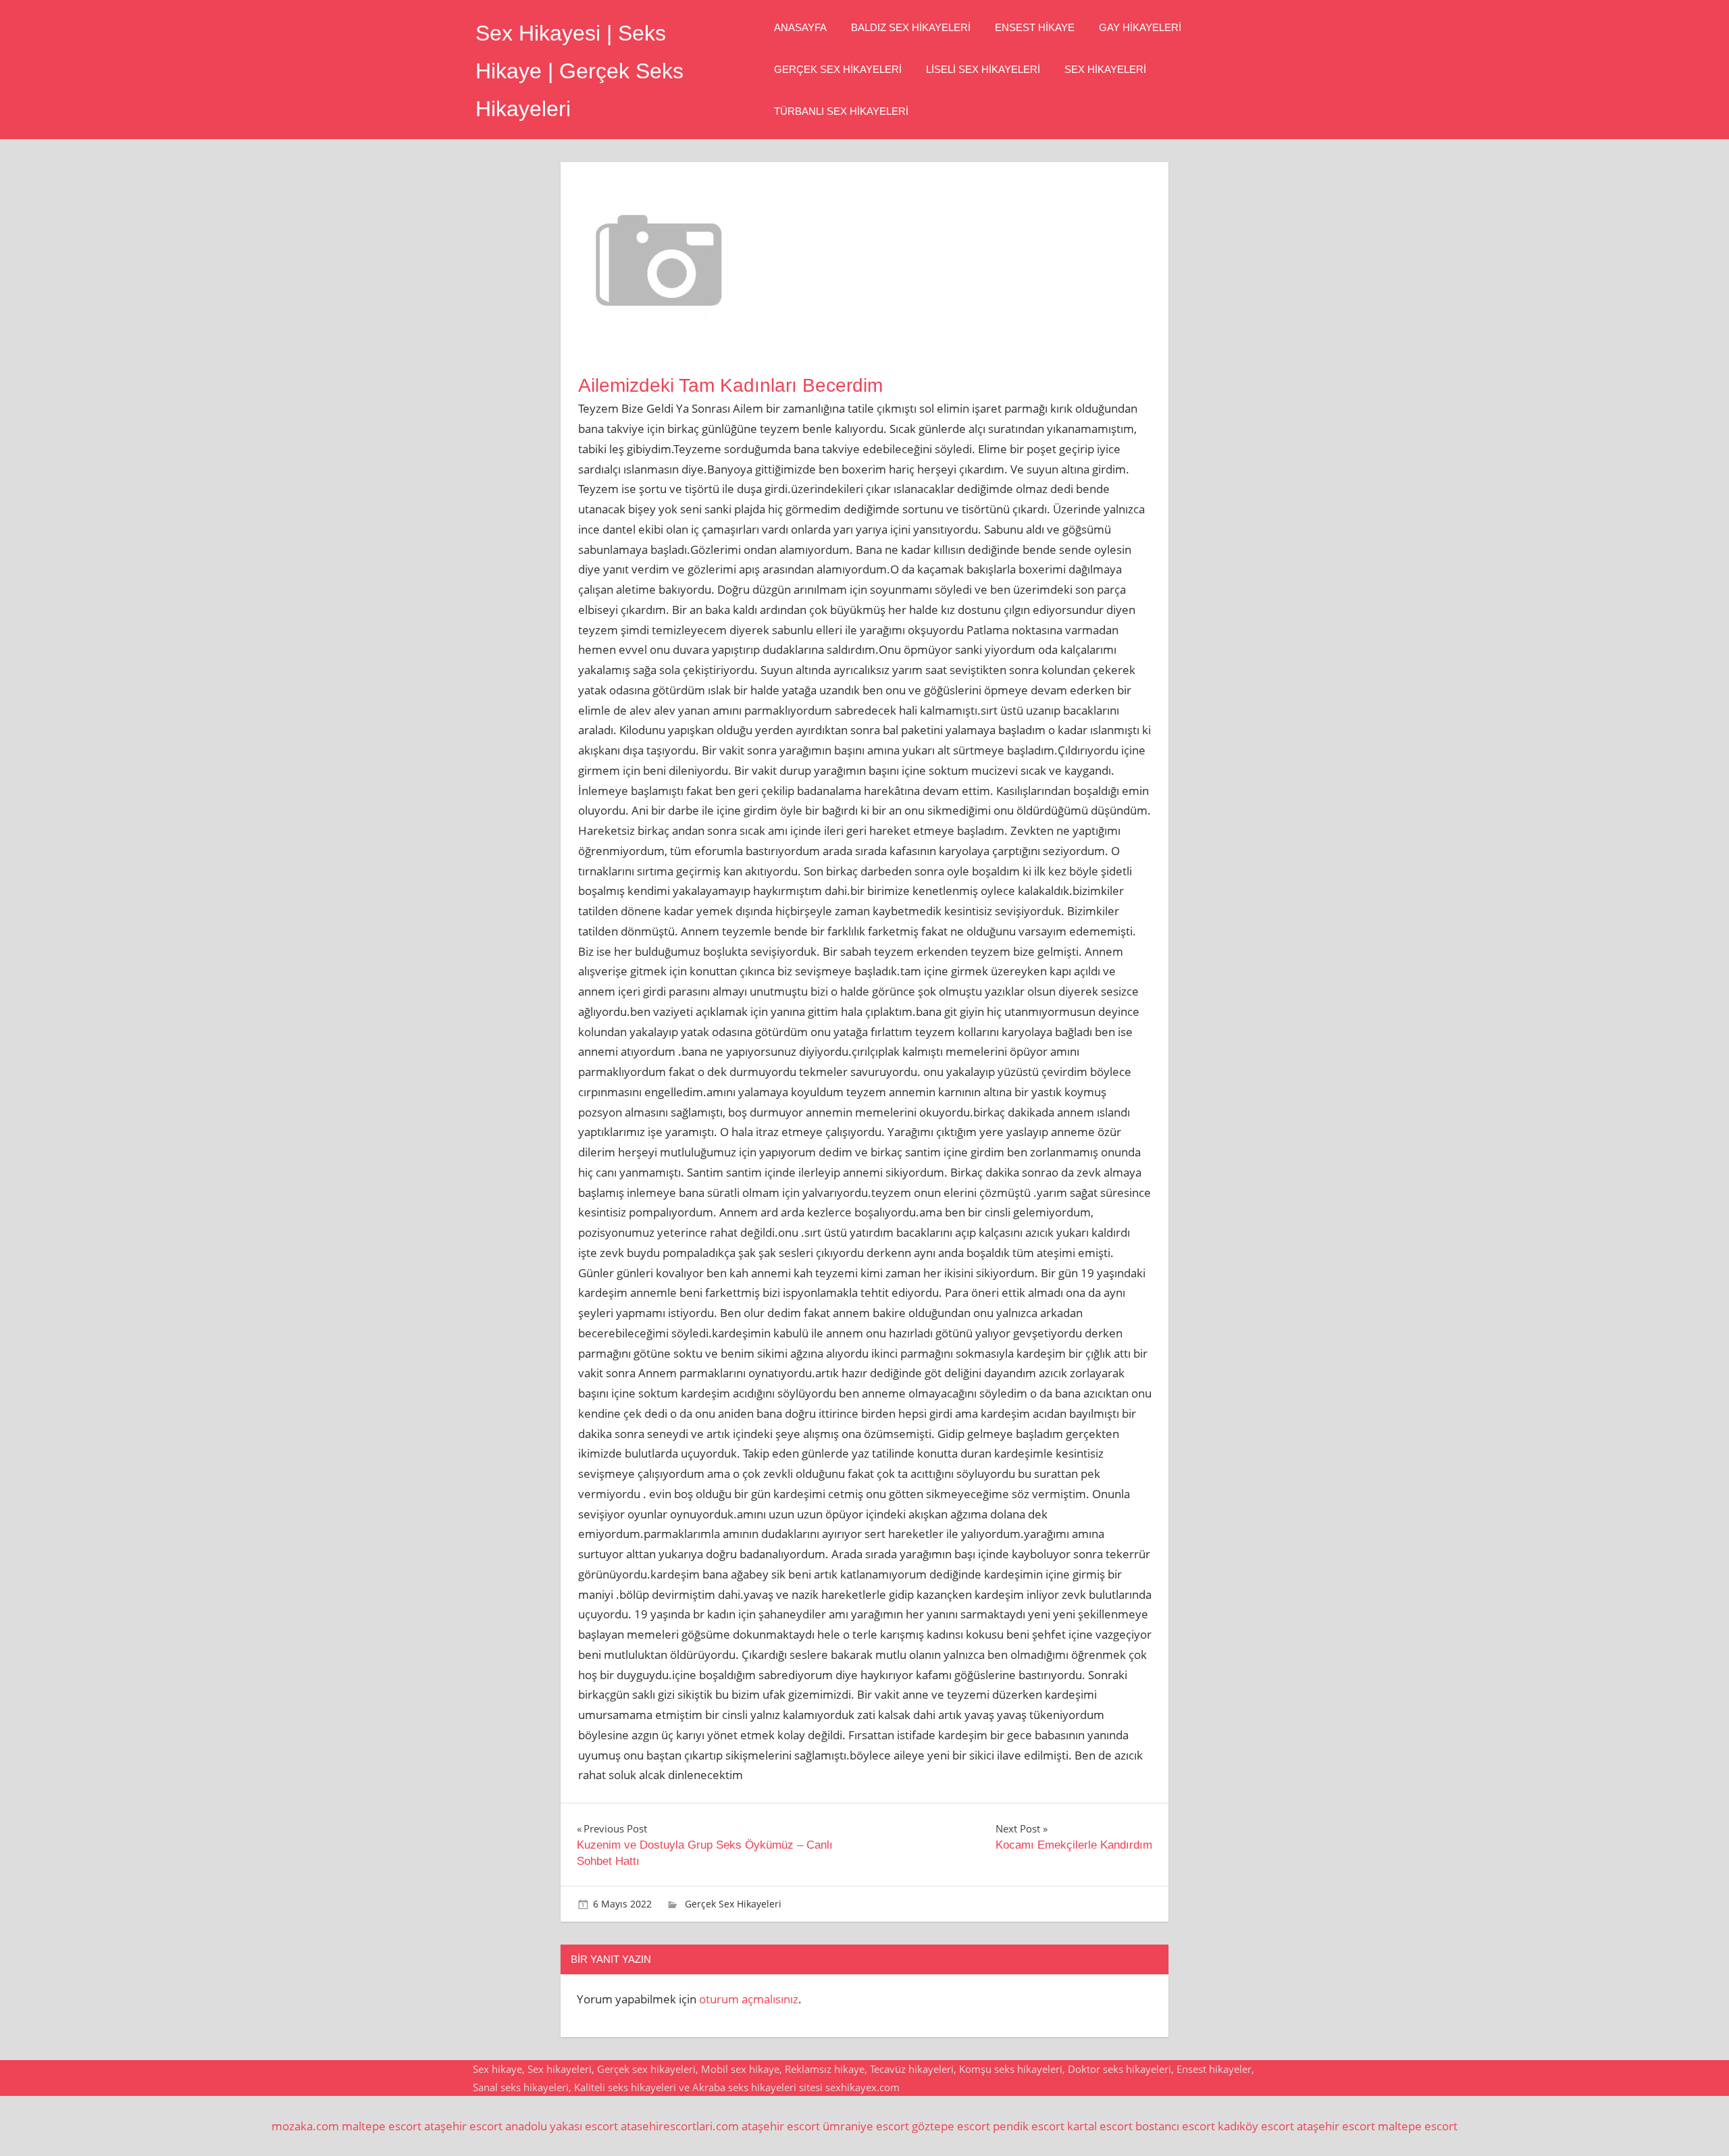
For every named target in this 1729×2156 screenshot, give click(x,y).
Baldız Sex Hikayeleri (911, 27)
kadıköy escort (1256, 2126)
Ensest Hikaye (1035, 27)
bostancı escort (1175, 2126)
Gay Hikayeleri (1140, 27)
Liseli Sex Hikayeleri (983, 69)
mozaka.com (305, 2126)
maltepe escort (382, 2126)
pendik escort (1029, 2126)
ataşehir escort (463, 2126)
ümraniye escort (866, 2126)
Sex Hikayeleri (1105, 69)
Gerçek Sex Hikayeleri (838, 69)
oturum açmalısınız (749, 1999)
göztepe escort (951, 2126)
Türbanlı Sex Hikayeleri (841, 111)
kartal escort (1100, 2126)
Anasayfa (800, 27)
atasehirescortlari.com (680, 2126)
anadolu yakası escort (562, 2126)
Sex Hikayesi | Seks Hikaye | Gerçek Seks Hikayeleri (579, 71)
